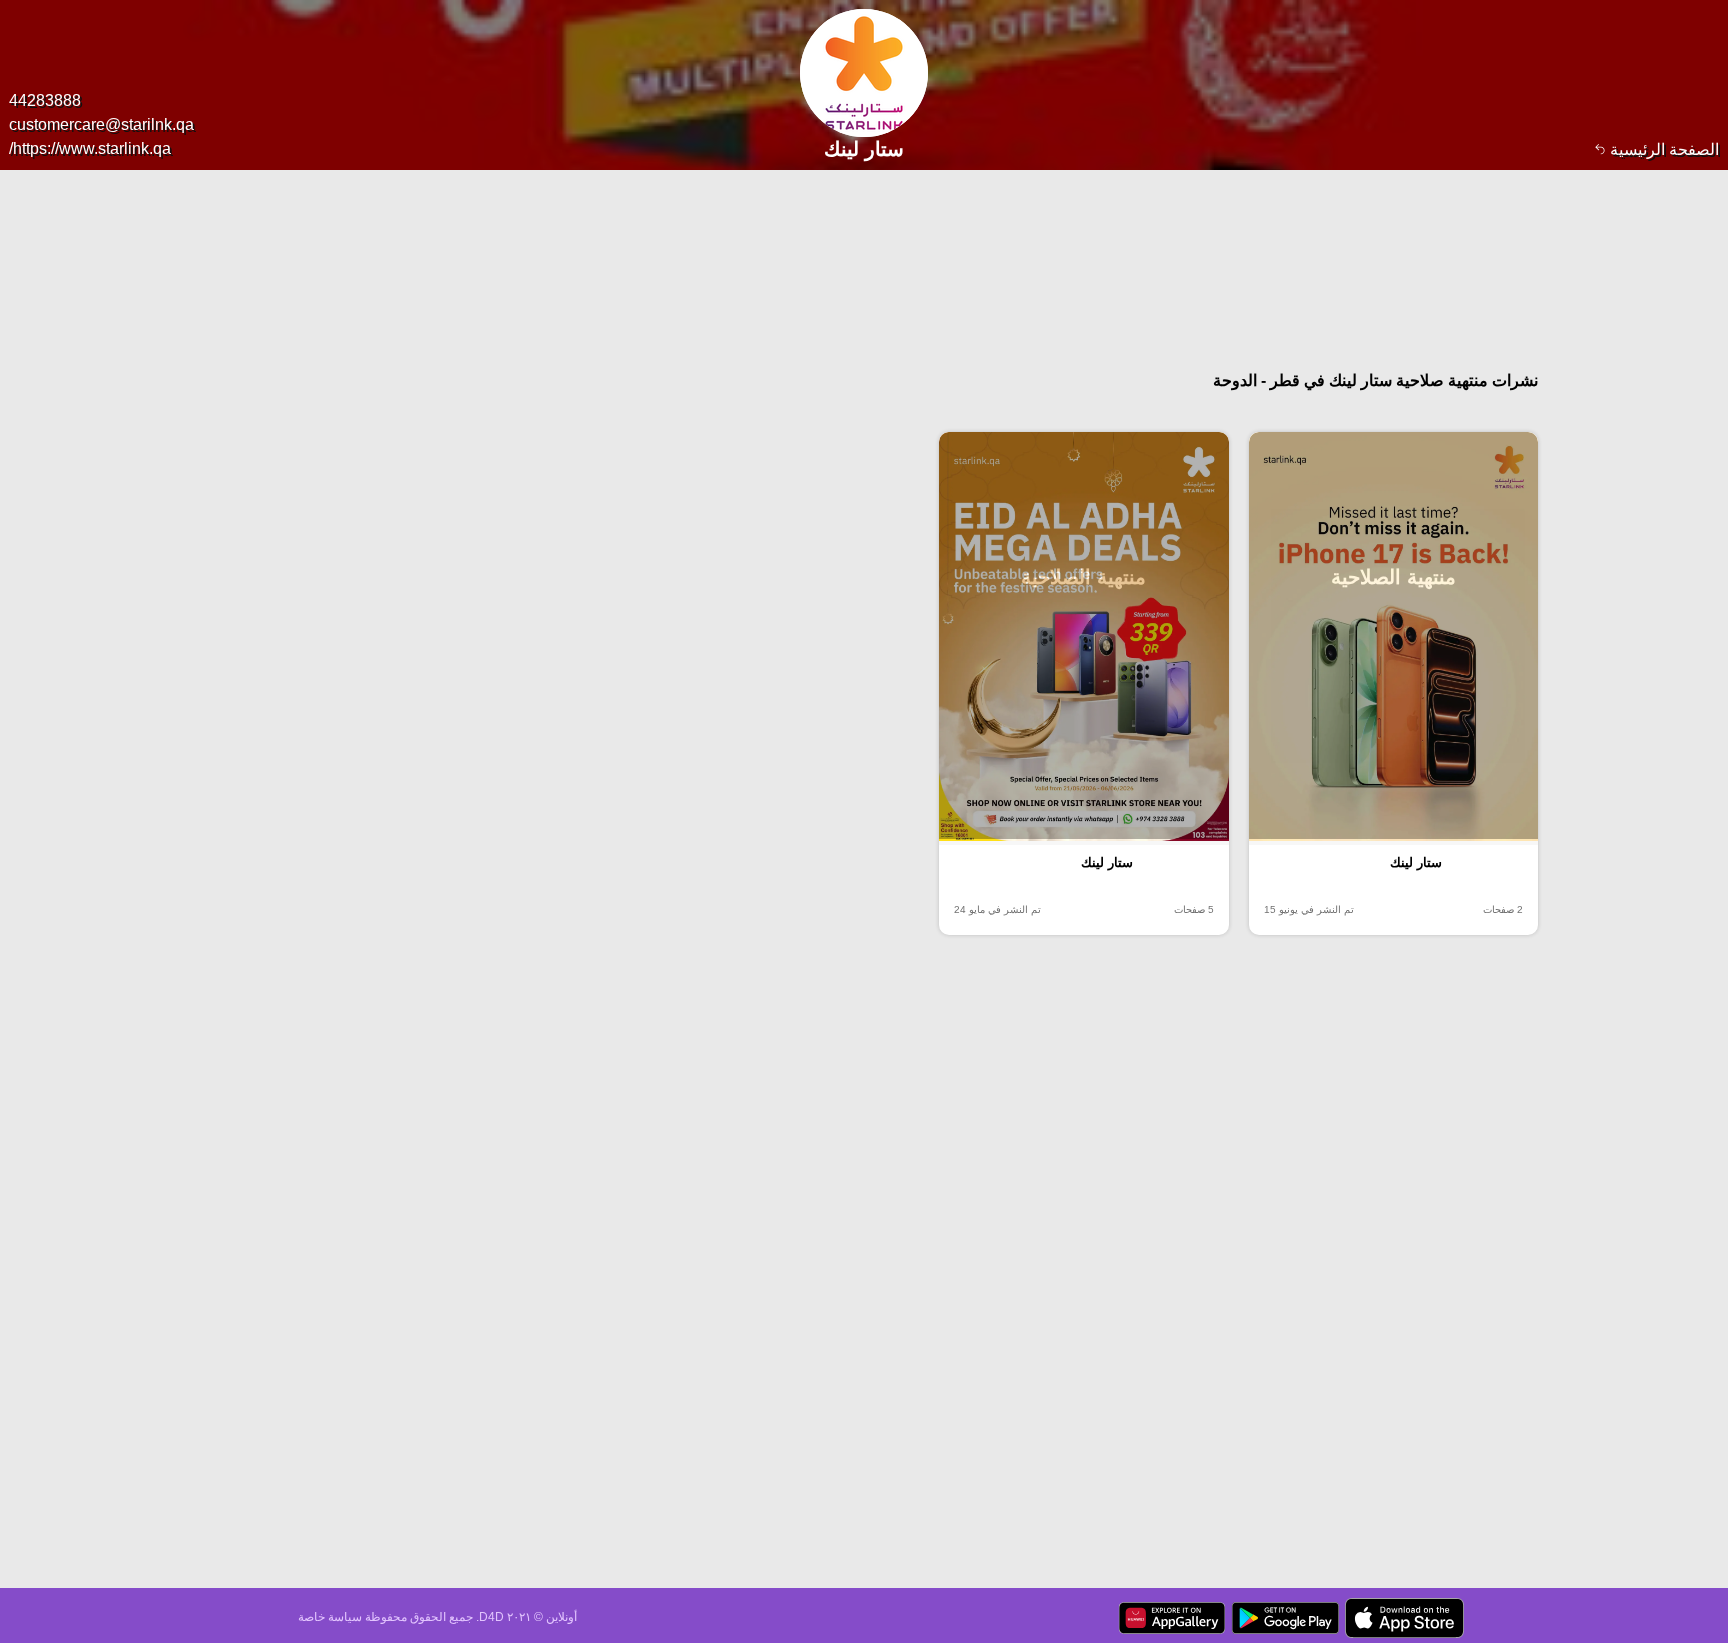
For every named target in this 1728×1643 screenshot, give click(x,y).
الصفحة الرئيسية (1662, 149)
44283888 (45, 100)
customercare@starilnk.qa (101, 124)
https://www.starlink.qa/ (90, 148)
